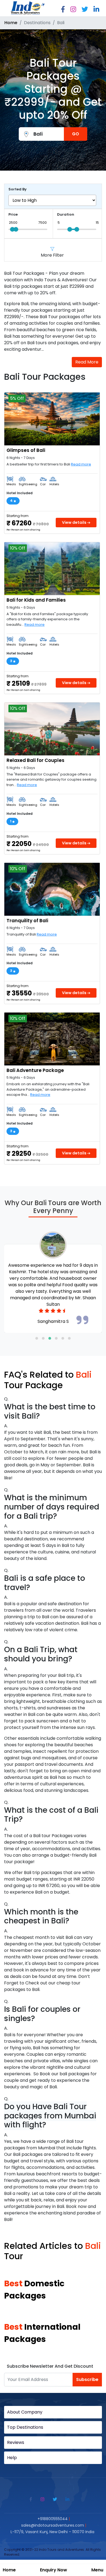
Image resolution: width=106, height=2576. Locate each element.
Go (76, 134)
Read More (87, 362)
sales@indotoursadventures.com (53, 2525)
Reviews (16, 2442)
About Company (25, 2412)
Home (9, 2570)
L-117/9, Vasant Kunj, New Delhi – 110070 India (52, 2532)
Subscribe (87, 2379)
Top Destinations (25, 2427)
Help (12, 2458)
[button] (37, 1338)
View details (75, 522)
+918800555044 (53, 2519)
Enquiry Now (54, 2570)
